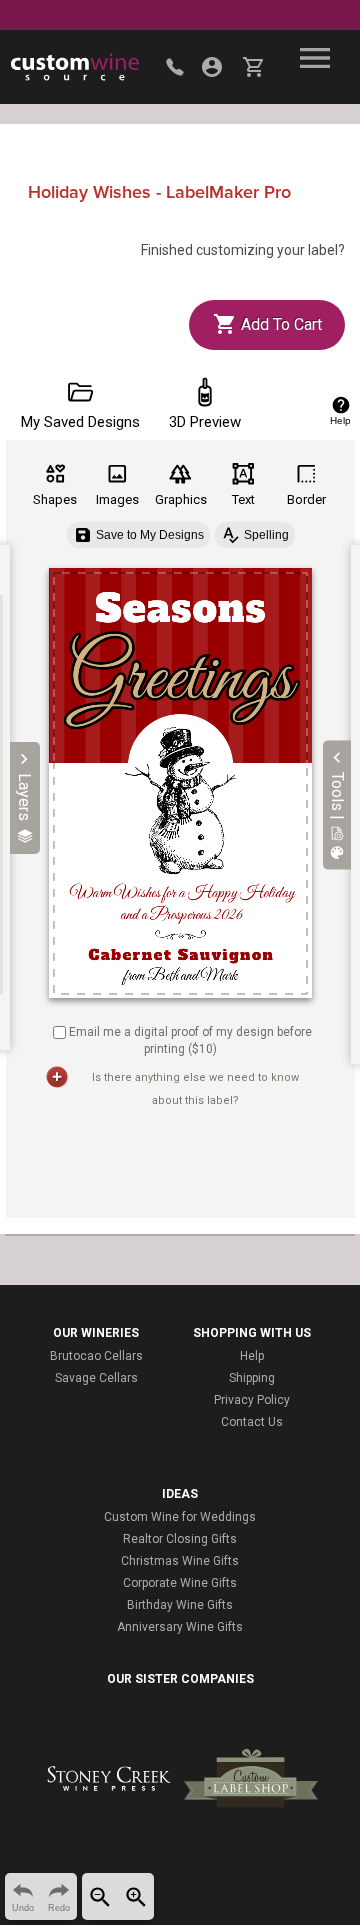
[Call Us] (175, 67)
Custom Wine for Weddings (180, 1517)
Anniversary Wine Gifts (180, 1627)
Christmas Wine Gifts (180, 1561)
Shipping (252, 1378)
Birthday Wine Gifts (180, 1605)
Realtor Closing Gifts (180, 1539)
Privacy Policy (252, 1400)
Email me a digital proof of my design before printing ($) (190, 1040)
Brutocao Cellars (96, 1356)
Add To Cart (279, 324)
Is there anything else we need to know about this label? (195, 1089)
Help (252, 1356)
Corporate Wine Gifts (180, 1583)
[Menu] (315, 58)
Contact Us (252, 1422)
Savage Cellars (96, 1378)
